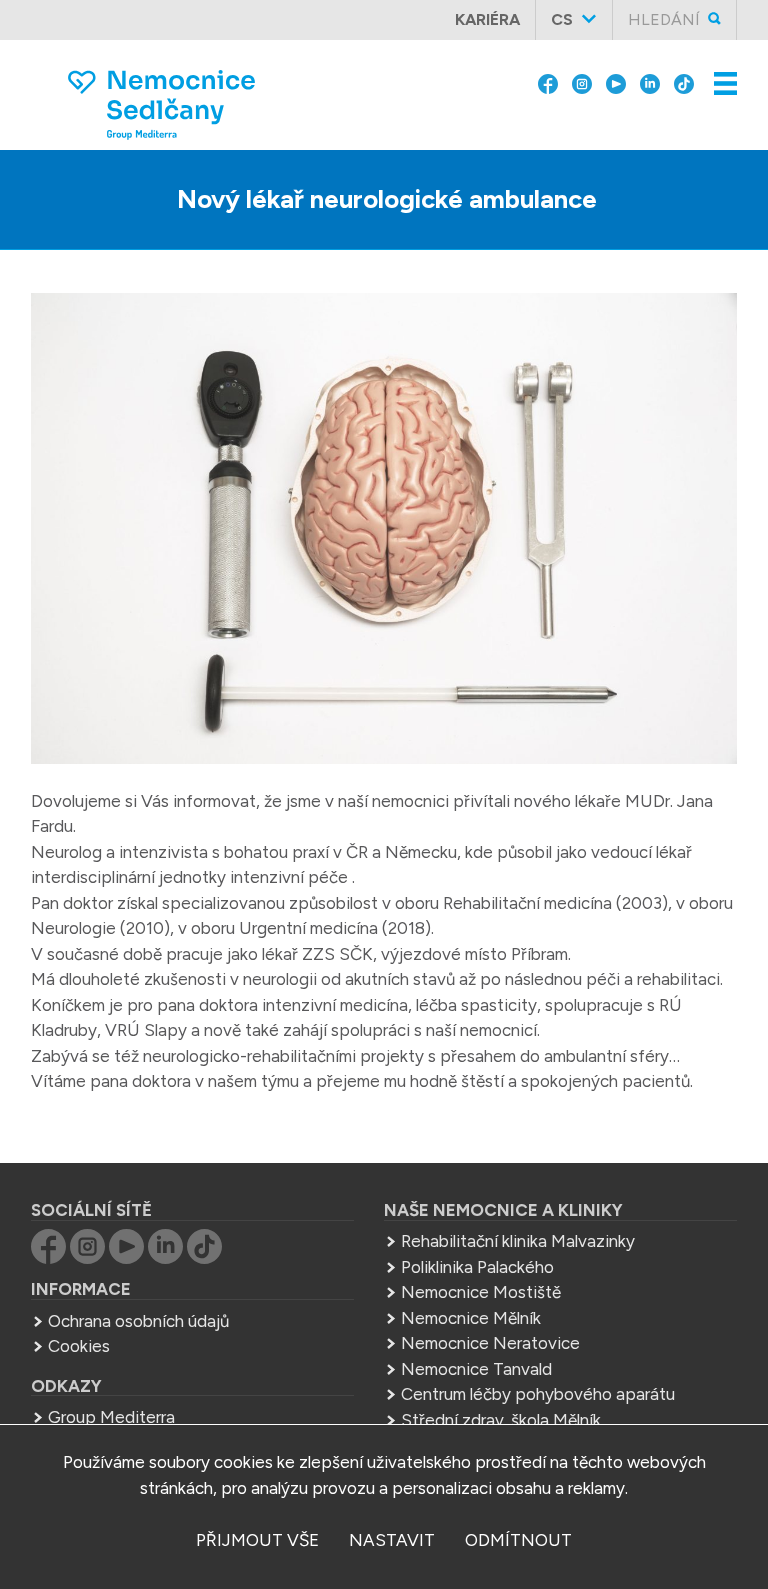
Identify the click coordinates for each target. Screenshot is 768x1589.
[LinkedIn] (650, 82)
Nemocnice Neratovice (490, 1343)
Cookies (79, 1346)
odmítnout (518, 1540)
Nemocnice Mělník (471, 1318)
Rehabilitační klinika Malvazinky (518, 1241)
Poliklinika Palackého (477, 1267)
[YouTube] (616, 82)
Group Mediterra (111, 1417)
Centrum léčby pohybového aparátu (538, 1394)
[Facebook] (548, 82)
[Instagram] (582, 82)
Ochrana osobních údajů (138, 1321)
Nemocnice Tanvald (476, 1369)
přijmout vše (257, 1540)
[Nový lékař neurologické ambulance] (384, 532)
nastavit (392, 1540)
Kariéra (487, 19)
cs (562, 19)
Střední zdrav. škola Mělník (501, 1420)
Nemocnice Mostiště (481, 1292)
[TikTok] (684, 82)
